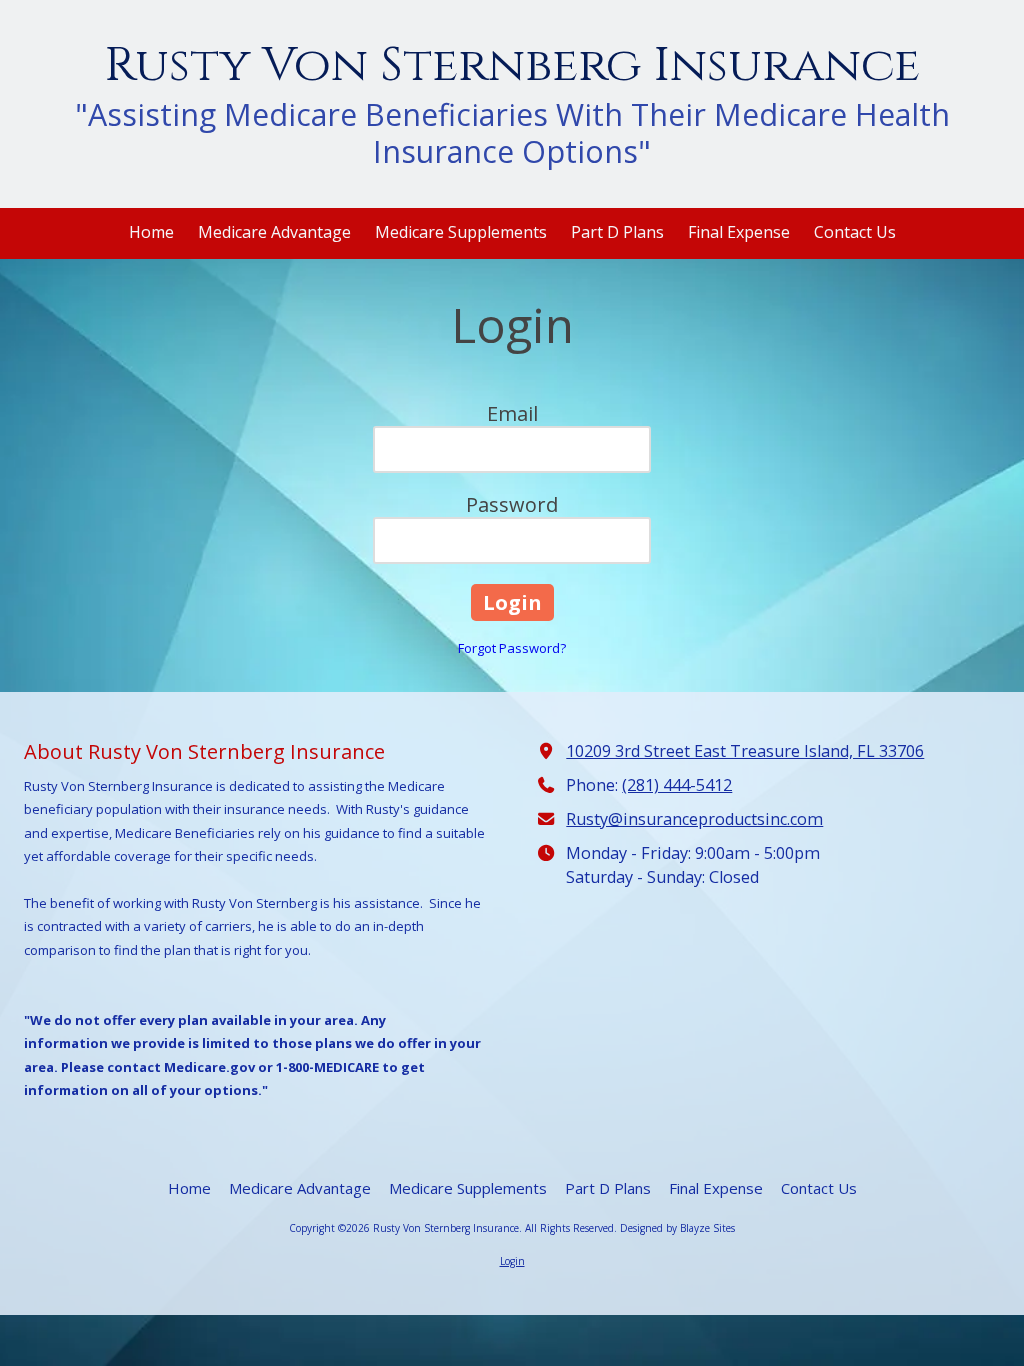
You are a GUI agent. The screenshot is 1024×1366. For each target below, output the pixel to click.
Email (512, 413)
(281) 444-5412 (677, 785)
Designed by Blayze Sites (677, 1228)
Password (512, 504)
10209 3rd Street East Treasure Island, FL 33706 (745, 751)
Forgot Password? (512, 648)
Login (512, 1261)
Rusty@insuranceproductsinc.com (694, 819)
